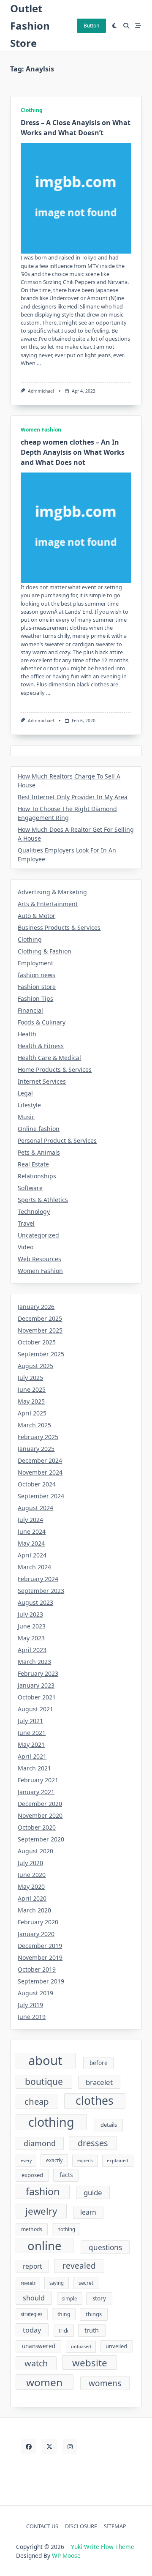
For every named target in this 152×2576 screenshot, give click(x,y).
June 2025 (32, 1389)
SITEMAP (115, 2527)
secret (86, 2283)
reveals (28, 2283)
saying (57, 2283)
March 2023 (34, 1662)
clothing (51, 2122)
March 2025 (34, 1425)
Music (26, 1117)
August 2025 (35, 1366)
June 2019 (32, 2017)
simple (69, 2299)
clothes (95, 2101)
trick (64, 2331)
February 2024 (38, 1579)
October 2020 (37, 1827)
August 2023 (35, 1602)
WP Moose (66, 2556)
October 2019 (37, 1969)
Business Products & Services (59, 927)
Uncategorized (38, 1235)
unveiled (116, 2346)
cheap (37, 2101)
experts (85, 2161)
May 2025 (31, 1401)
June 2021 (32, 1733)
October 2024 (37, 1484)
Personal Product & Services (57, 1140)
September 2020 (41, 1839)
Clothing (32, 110)
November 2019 (40, 1957)
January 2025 (36, 1449)
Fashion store (37, 987)
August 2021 (35, 1709)
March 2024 (34, 1567)
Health (27, 1034)
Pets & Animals (39, 1152)
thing (64, 2314)
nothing (66, 2229)
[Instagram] (70, 2446)
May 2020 (31, 1886)
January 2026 (36, 1307)
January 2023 (36, 1685)
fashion (43, 2191)
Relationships (37, 1176)
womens (105, 2383)
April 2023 (32, 1650)
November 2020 (40, 1815)
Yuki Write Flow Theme (103, 2547)
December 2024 (40, 1460)
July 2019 (30, 2005)
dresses (93, 2143)
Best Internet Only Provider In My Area (73, 797)
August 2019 (35, 1993)
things (94, 2314)
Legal (25, 1093)
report (33, 2266)
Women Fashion (41, 430)
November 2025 (40, 1330)
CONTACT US (42, 2527)
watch (36, 2363)
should (34, 2298)
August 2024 (35, 1508)
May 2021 (31, 1744)
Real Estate (33, 1164)
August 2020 (35, 1851)
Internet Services (42, 1081)
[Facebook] (28, 2446)
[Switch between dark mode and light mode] (115, 26)
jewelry (41, 2211)
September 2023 (41, 1591)
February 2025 (38, 1437)
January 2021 (36, 1792)
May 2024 (31, 1543)
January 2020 (36, 1934)
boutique (44, 2082)
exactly (54, 2160)
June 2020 (32, 1875)
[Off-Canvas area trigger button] (138, 26)
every (26, 2161)
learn (88, 2212)
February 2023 (38, 1673)
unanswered (39, 2346)
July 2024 (30, 1520)
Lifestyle (29, 1105)
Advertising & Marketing (52, 892)
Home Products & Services (55, 1069)
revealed (79, 2266)
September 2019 (41, 1981)
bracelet (99, 2082)
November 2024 (40, 1472)
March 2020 (34, 1910)
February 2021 (38, 1780)
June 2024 (32, 1531)
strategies (31, 2314)
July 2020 (30, 1863)
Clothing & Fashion (45, 951)
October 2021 (37, 1697)
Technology (34, 1212)
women (44, 2382)
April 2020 (32, 1898)
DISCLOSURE (81, 2527)
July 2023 (30, 1614)
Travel (26, 1223)
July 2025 (30, 1378)
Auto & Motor (37, 916)
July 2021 (30, 1721)
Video (26, 1247)
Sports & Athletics (43, 1200)
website (90, 2363)
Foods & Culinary (42, 1022)
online (44, 2246)
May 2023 (31, 1638)
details (109, 2125)
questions (105, 2247)
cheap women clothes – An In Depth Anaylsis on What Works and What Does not (73, 452)
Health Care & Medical (49, 1058)
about (45, 2061)
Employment (35, 963)
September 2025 (41, 1354)
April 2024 (32, 1555)
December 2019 (40, 1946)
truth (92, 2330)
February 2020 (38, 1922)
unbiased (81, 2347)
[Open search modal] (126, 26)
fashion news (37, 975)
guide (93, 2192)
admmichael (41, 391)
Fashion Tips (35, 998)
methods (32, 2229)
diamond (40, 2143)
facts (66, 2175)
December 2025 (40, 1318)
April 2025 (32, 1413)
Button (91, 26)
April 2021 (32, 1756)
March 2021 (34, 1768)
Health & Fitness (41, 1046)
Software (30, 1188)
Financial (30, 1010)
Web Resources (39, 1259)
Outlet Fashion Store (30, 26)
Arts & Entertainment (48, 904)
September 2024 (41, 1496)
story (99, 2298)
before (99, 2063)
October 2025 (37, 1342)
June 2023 (32, 1626)
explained (118, 2161)
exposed (32, 2175)
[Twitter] (49, 2446)
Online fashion (39, 1129)
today (32, 2330)
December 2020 (40, 1804)
